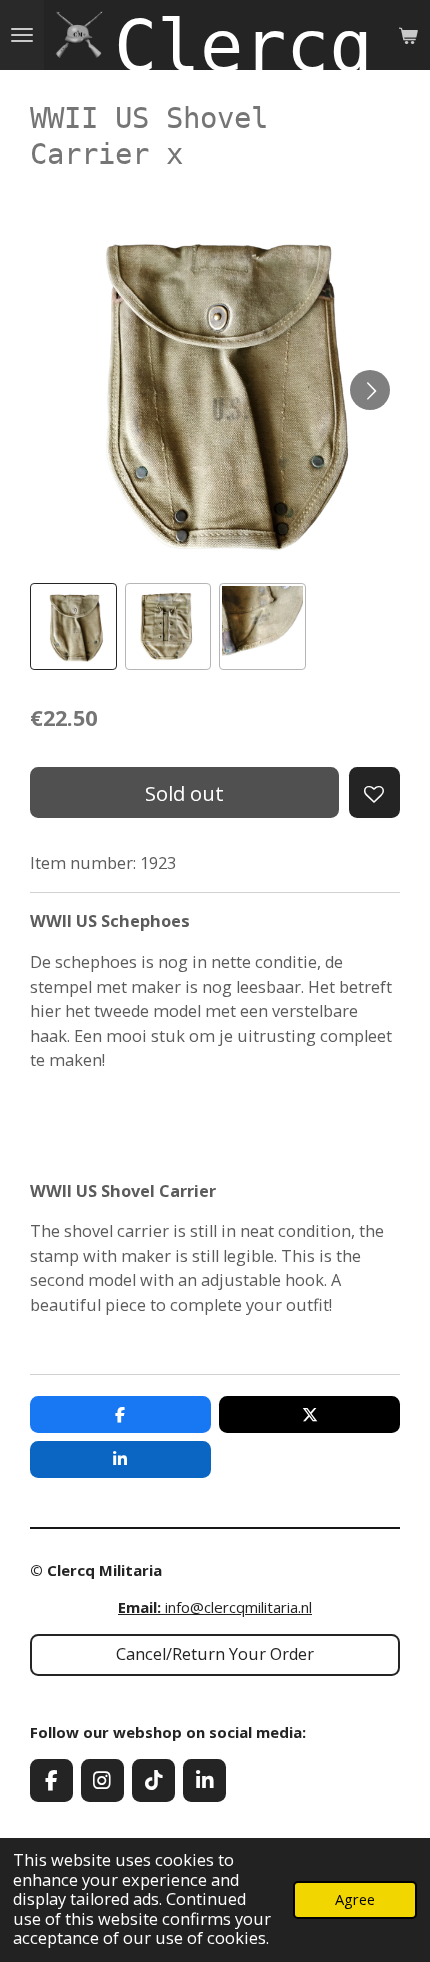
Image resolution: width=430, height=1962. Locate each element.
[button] (73, 626)
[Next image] (370, 390)
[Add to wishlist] (374, 792)
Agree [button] (355, 1899)
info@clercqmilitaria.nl (215, 1607)
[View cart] (408, 35)
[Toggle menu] (22, 35)
